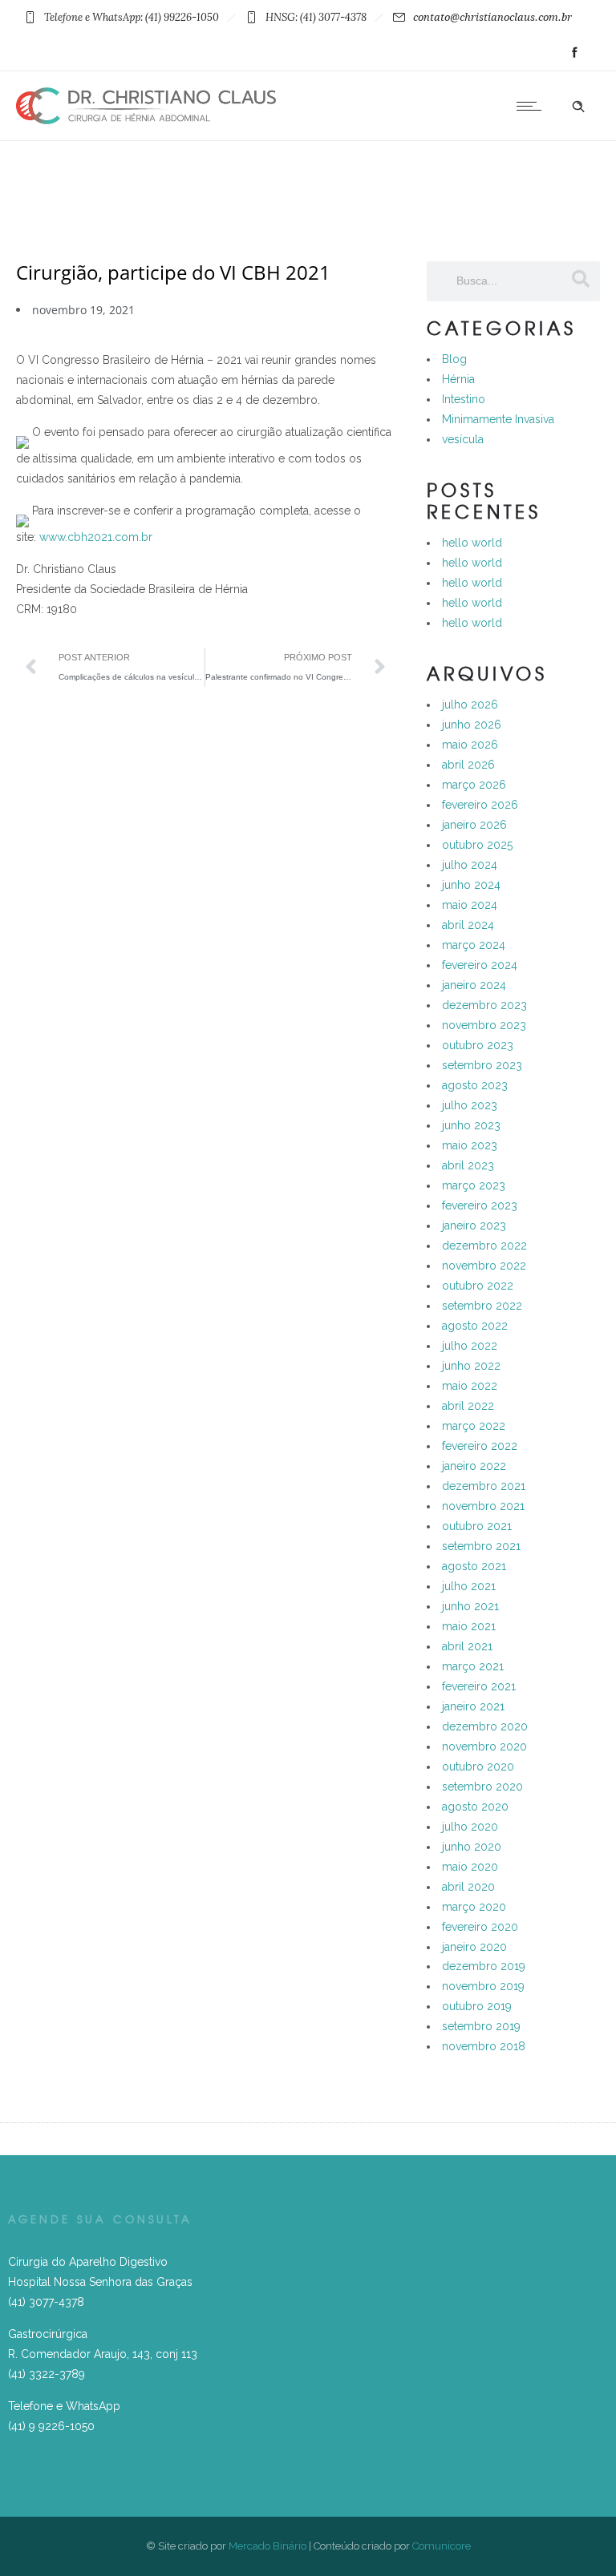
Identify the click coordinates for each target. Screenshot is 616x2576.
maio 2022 (470, 1386)
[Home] (146, 120)
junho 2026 (472, 725)
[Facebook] (574, 53)
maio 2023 (470, 1145)
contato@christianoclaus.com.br (492, 17)
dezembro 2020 (485, 1726)
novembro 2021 (483, 1506)
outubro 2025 (477, 845)
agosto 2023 (475, 1085)
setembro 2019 (481, 2026)
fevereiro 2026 (480, 805)
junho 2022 (471, 1366)
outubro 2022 (478, 1286)
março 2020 (474, 1907)
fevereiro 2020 (480, 1927)
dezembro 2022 (484, 1246)
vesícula (463, 439)
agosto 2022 (475, 1326)
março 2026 (474, 785)
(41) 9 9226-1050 (51, 2426)
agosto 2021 (474, 1566)
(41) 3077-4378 (46, 2302)
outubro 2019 (477, 2006)
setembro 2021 (481, 1546)
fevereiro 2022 (480, 1446)
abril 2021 (467, 1646)
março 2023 (474, 1185)
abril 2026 (468, 765)
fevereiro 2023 (480, 1205)
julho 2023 (470, 1105)
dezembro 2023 (484, 1005)
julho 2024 (470, 865)
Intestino (464, 399)
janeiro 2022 (474, 1466)
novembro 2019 (483, 1986)
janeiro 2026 (474, 825)
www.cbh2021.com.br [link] (96, 537)
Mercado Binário (267, 2546)
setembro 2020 (482, 1787)
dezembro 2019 (484, 1966)
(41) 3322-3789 (47, 2374)
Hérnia (458, 379)
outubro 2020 (478, 1766)
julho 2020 (470, 1827)
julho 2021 (469, 1586)
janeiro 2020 (474, 1947)
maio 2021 (469, 1626)
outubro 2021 (477, 1526)
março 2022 (474, 1426)
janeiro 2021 (473, 1706)
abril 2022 (468, 1406)
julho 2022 (470, 1346)
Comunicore (442, 2546)
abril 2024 (468, 925)
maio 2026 (470, 745)
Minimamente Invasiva (498, 419)
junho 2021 (470, 1606)
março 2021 (473, 1666)
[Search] (580, 279)
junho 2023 (471, 1125)
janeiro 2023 (474, 1225)
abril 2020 (468, 1887)
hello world (472, 543)
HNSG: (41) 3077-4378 (316, 17)
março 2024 (474, 945)
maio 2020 (470, 1867)
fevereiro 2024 (480, 965)
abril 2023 (468, 1165)
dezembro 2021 (484, 1486)
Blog (454, 359)
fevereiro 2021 (479, 1686)
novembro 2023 (484, 1025)
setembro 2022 (482, 1306)
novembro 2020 (484, 1746)
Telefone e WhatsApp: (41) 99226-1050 (132, 17)
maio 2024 (470, 905)
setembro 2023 (482, 1065)
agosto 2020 (475, 1807)
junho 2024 (471, 885)
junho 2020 (472, 1847)
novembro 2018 (484, 2046)
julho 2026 (470, 705)
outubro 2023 (478, 1045)
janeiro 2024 (474, 985)
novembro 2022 (484, 1266)
